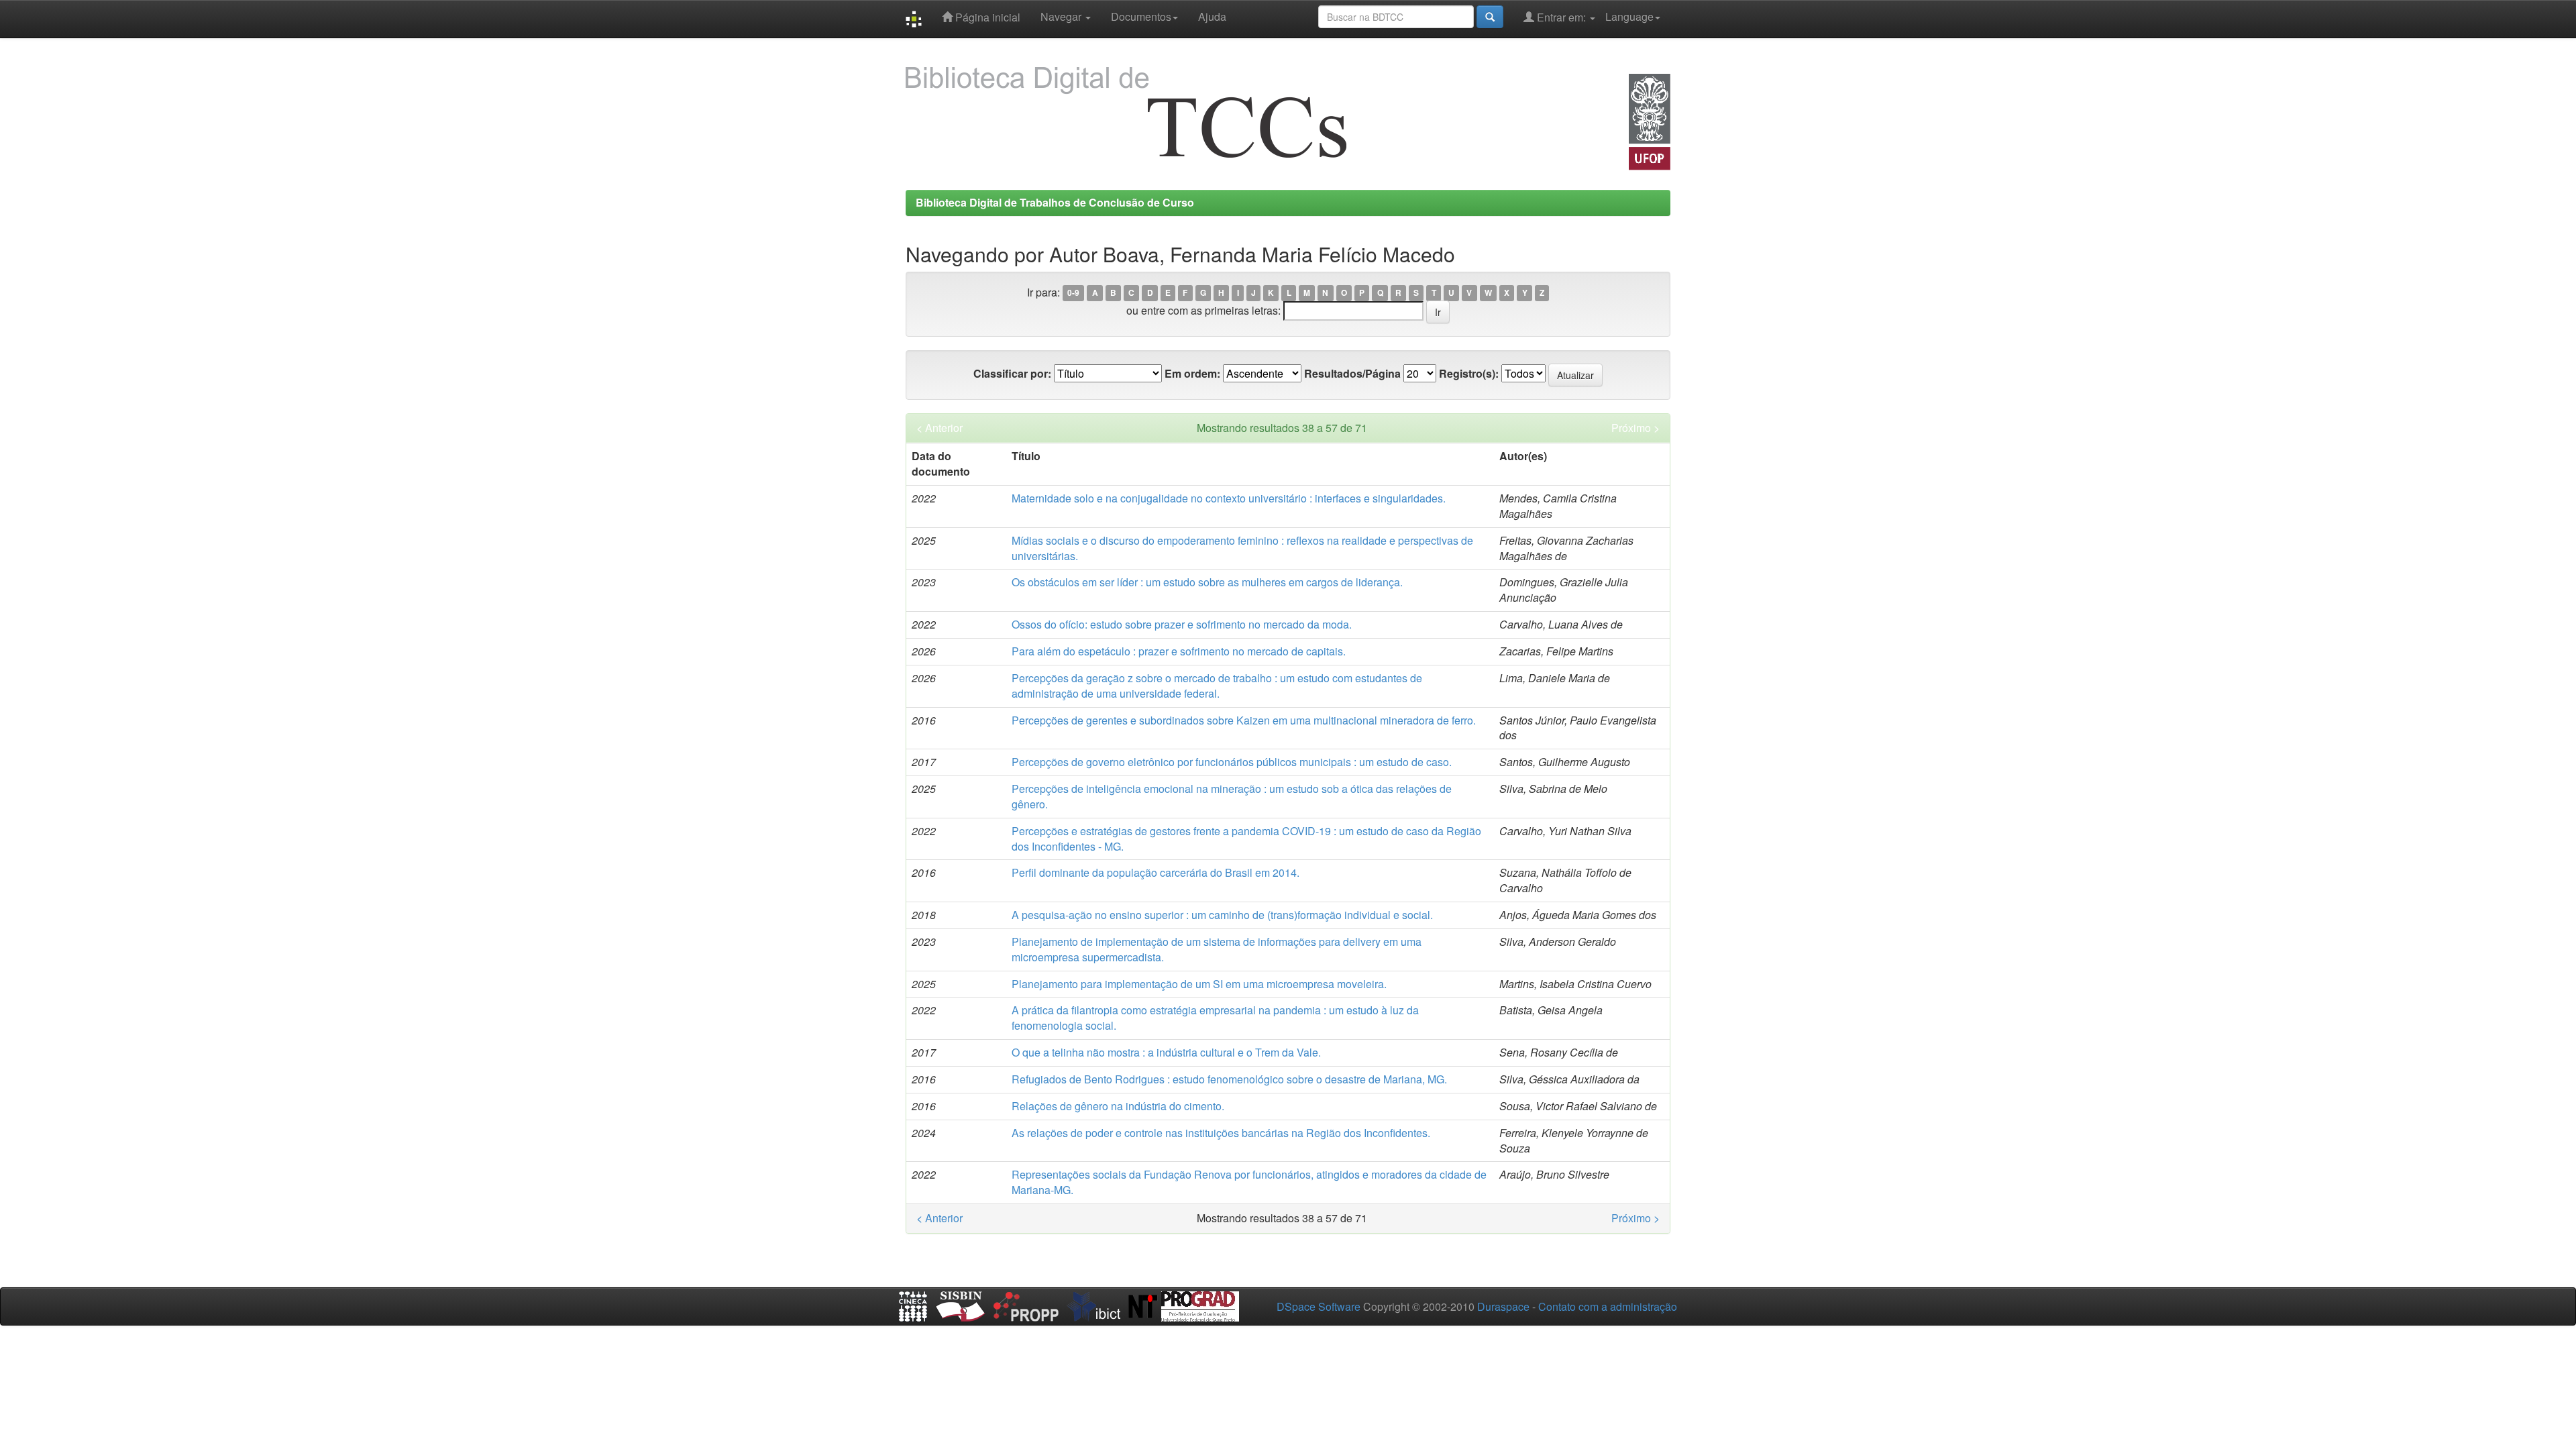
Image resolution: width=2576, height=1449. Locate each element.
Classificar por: (1012, 374)
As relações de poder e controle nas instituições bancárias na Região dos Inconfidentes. (1221, 1133)
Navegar (1062, 16)
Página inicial (986, 17)
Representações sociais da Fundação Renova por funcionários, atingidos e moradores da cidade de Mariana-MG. (1249, 1182)
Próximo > (1635, 428)
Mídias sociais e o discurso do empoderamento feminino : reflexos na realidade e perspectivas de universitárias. (1242, 548)
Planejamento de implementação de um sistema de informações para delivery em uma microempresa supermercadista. (1217, 949)
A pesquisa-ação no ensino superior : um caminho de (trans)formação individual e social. (1222, 915)
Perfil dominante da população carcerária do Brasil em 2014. (1156, 872)
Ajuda (1212, 16)
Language (1629, 16)
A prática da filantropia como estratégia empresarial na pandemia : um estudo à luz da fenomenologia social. (1215, 1018)
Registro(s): (1469, 374)
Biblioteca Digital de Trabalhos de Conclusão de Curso (1055, 202)
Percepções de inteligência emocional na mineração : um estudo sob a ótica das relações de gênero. (1232, 796)
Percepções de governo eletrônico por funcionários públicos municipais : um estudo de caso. (1232, 762)
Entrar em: (1561, 17)
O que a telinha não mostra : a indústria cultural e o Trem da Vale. (1166, 1052)
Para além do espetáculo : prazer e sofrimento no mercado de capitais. (1179, 651)
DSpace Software (1319, 1306)
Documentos (1141, 16)
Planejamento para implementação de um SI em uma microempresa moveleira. (1199, 984)
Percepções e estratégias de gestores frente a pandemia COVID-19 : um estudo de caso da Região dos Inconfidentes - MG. (1246, 839)
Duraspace (1503, 1306)
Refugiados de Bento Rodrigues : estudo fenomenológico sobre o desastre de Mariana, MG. (1229, 1079)
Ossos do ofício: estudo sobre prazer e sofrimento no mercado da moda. (1182, 624)
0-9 (1073, 293)
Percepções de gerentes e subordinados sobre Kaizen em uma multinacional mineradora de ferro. (1244, 720)
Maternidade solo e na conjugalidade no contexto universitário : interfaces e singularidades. (1229, 498)
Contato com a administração (1608, 1306)
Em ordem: (1192, 374)
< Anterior (940, 428)
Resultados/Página (1352, 374)
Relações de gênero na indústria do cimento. (1118, 1106)
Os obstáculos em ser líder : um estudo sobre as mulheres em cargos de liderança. (1207, 582)
